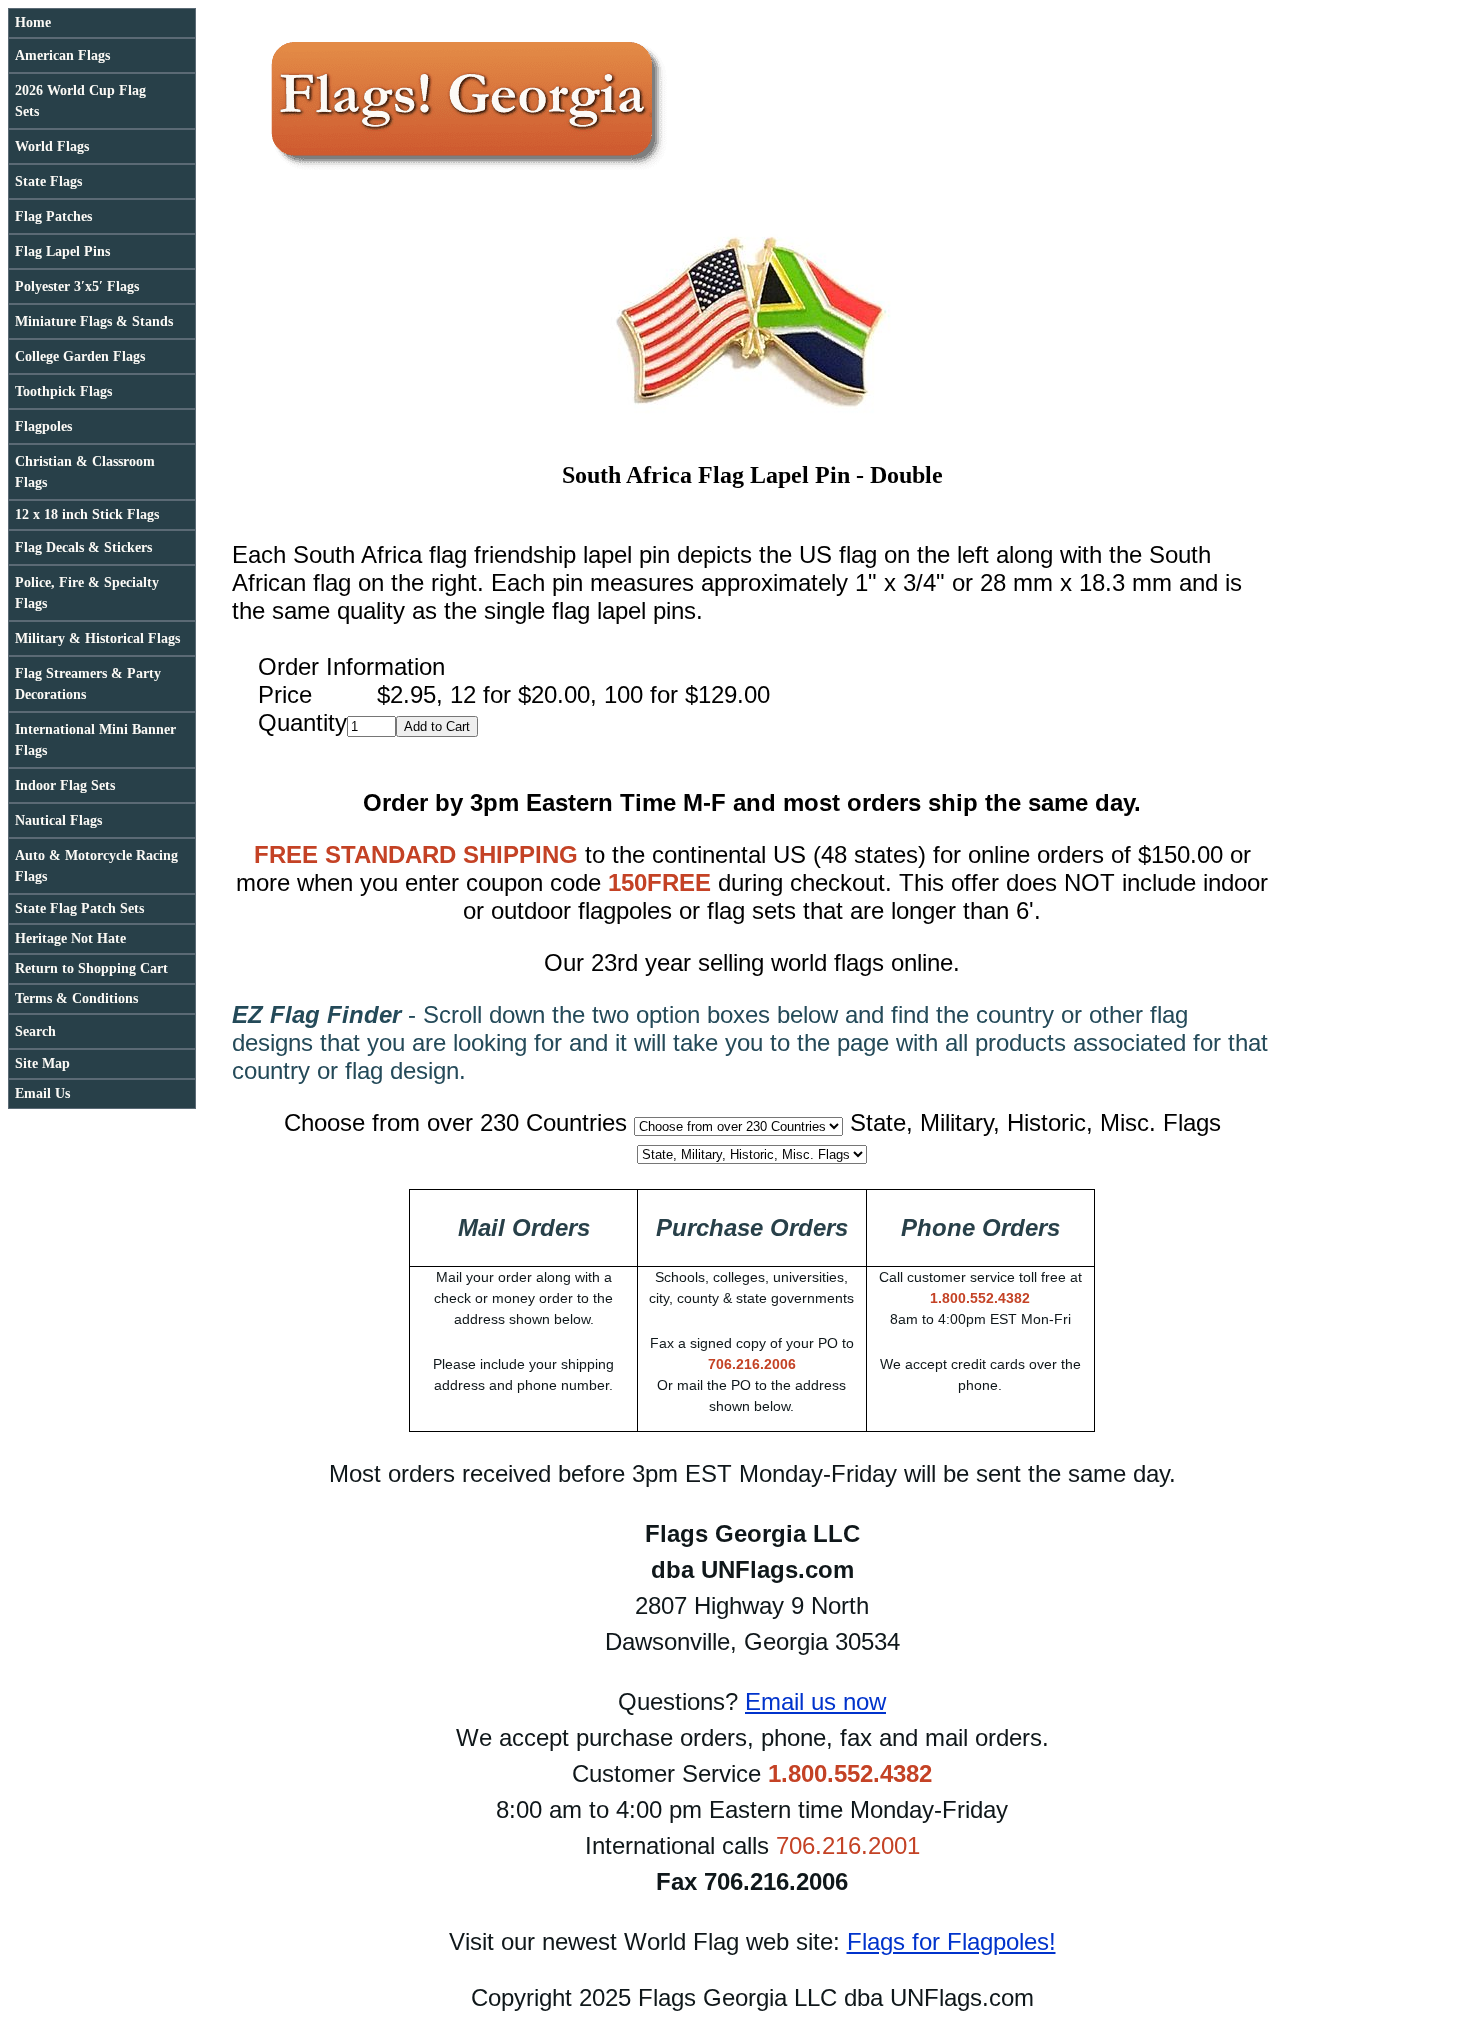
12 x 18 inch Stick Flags (87, 514)
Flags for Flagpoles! (951, 1941)
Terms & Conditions (76, 998)
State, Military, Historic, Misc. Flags (1035, 1122)
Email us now (815, 1701)
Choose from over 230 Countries (455, 1122)
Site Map (42, 1063)
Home (33, 22)
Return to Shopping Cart (91, 968)
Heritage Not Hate (70, 938)
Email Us (42, 1093)
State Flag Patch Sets (79, 908)
